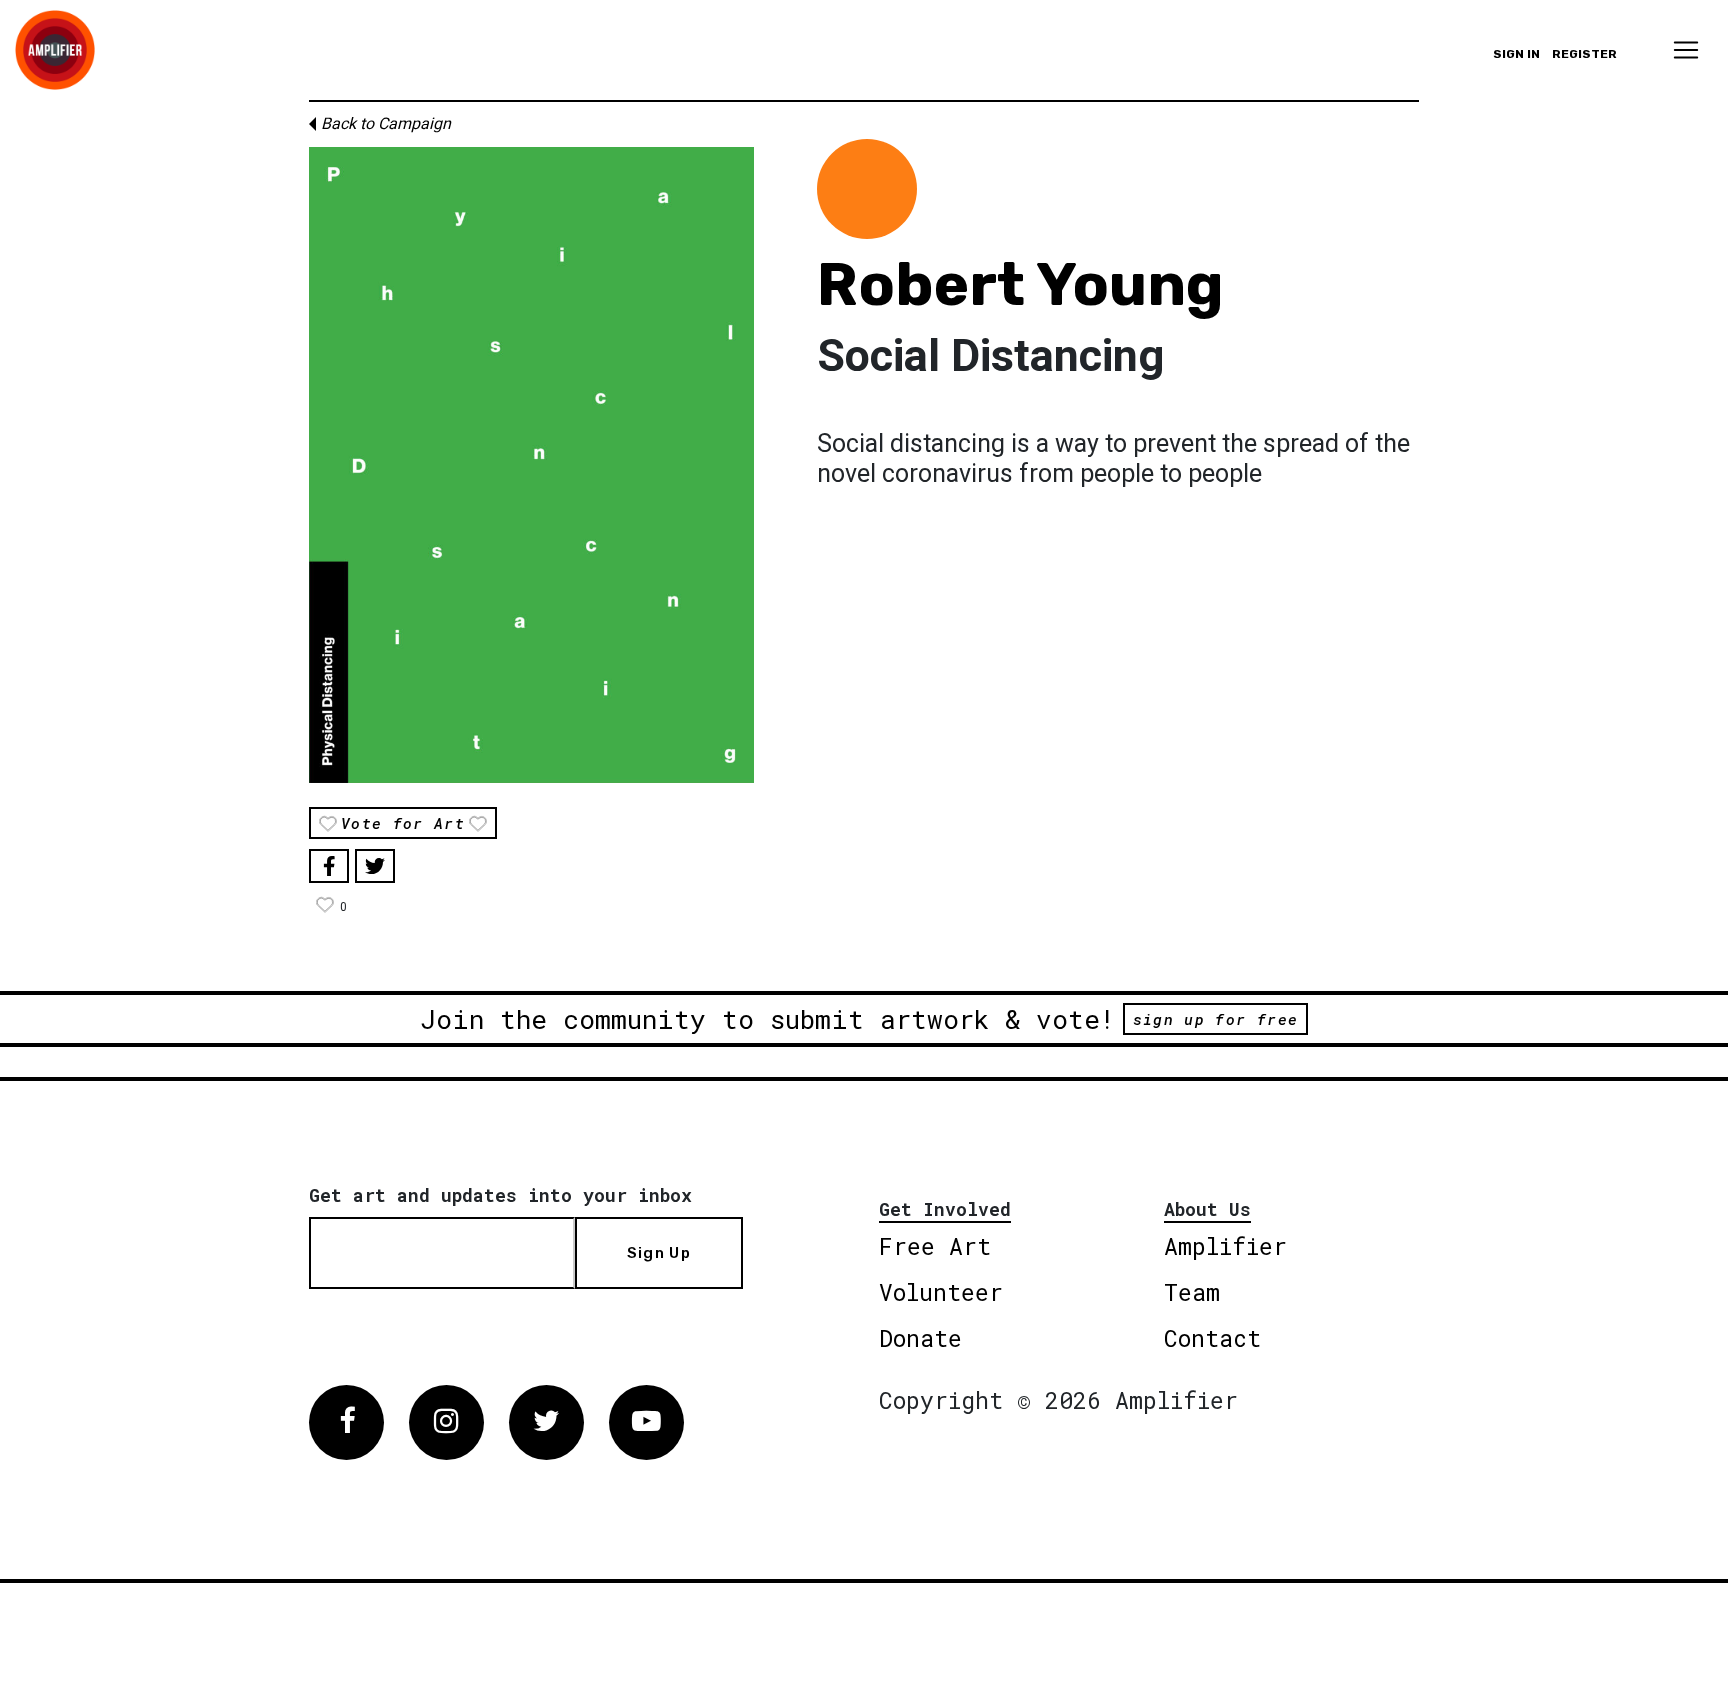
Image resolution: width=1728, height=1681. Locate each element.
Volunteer (941, 1292)
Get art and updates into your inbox (500, 1195)
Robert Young (1020, 284)
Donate (920, 1338)
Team (1192, 1292)
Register (1584, 54)
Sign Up (659, 1253)
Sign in (1516, 54)
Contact (1212, 1338)
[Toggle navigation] (1686, 50)
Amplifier (1225, 1246)
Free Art (935, 1246)
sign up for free (1215, 1019)
